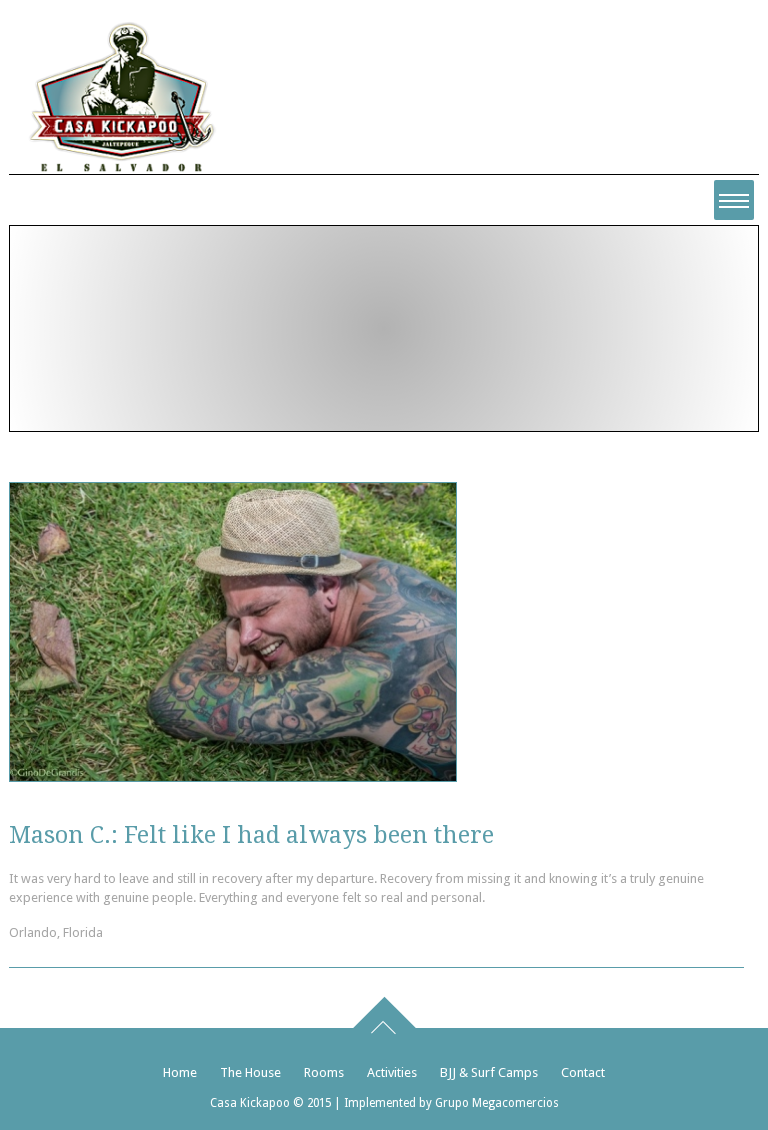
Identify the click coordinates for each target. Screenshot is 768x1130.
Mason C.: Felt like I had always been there (251, 835)
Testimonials (263, 365)
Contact (583, 1072)
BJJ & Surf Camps (489, 1072)
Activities (392, 1072)
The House (250, 1072)
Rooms (324, 1072)
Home (182, 365)
